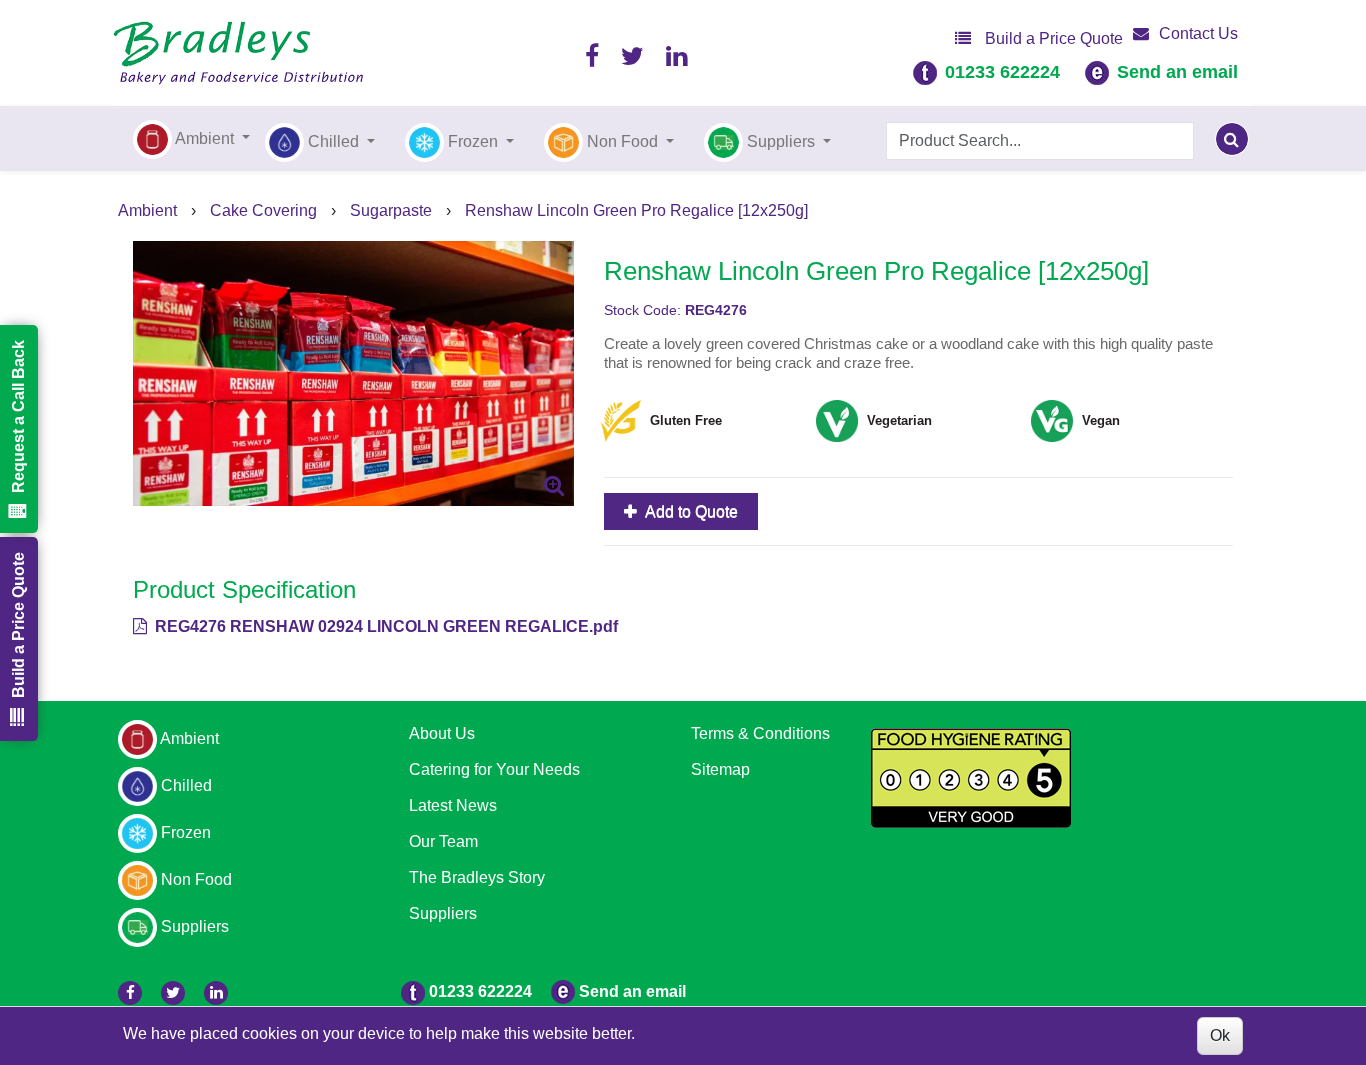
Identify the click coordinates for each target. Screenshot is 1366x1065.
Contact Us (1198, 33)
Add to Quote (690, 511)
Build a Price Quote (1052, 38)
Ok (1220, 1035)
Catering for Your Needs (494, 769)
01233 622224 (1002, 72)
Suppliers (443, 913)
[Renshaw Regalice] (353, 373)
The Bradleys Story (477, 877)
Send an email (1177, 72)
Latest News (453, 805)
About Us (442, 733)
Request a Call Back (18, 416)
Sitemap (720, 769)
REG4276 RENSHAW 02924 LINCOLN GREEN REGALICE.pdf (384, 626)
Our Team (443, 841)
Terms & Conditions (760, 733)
